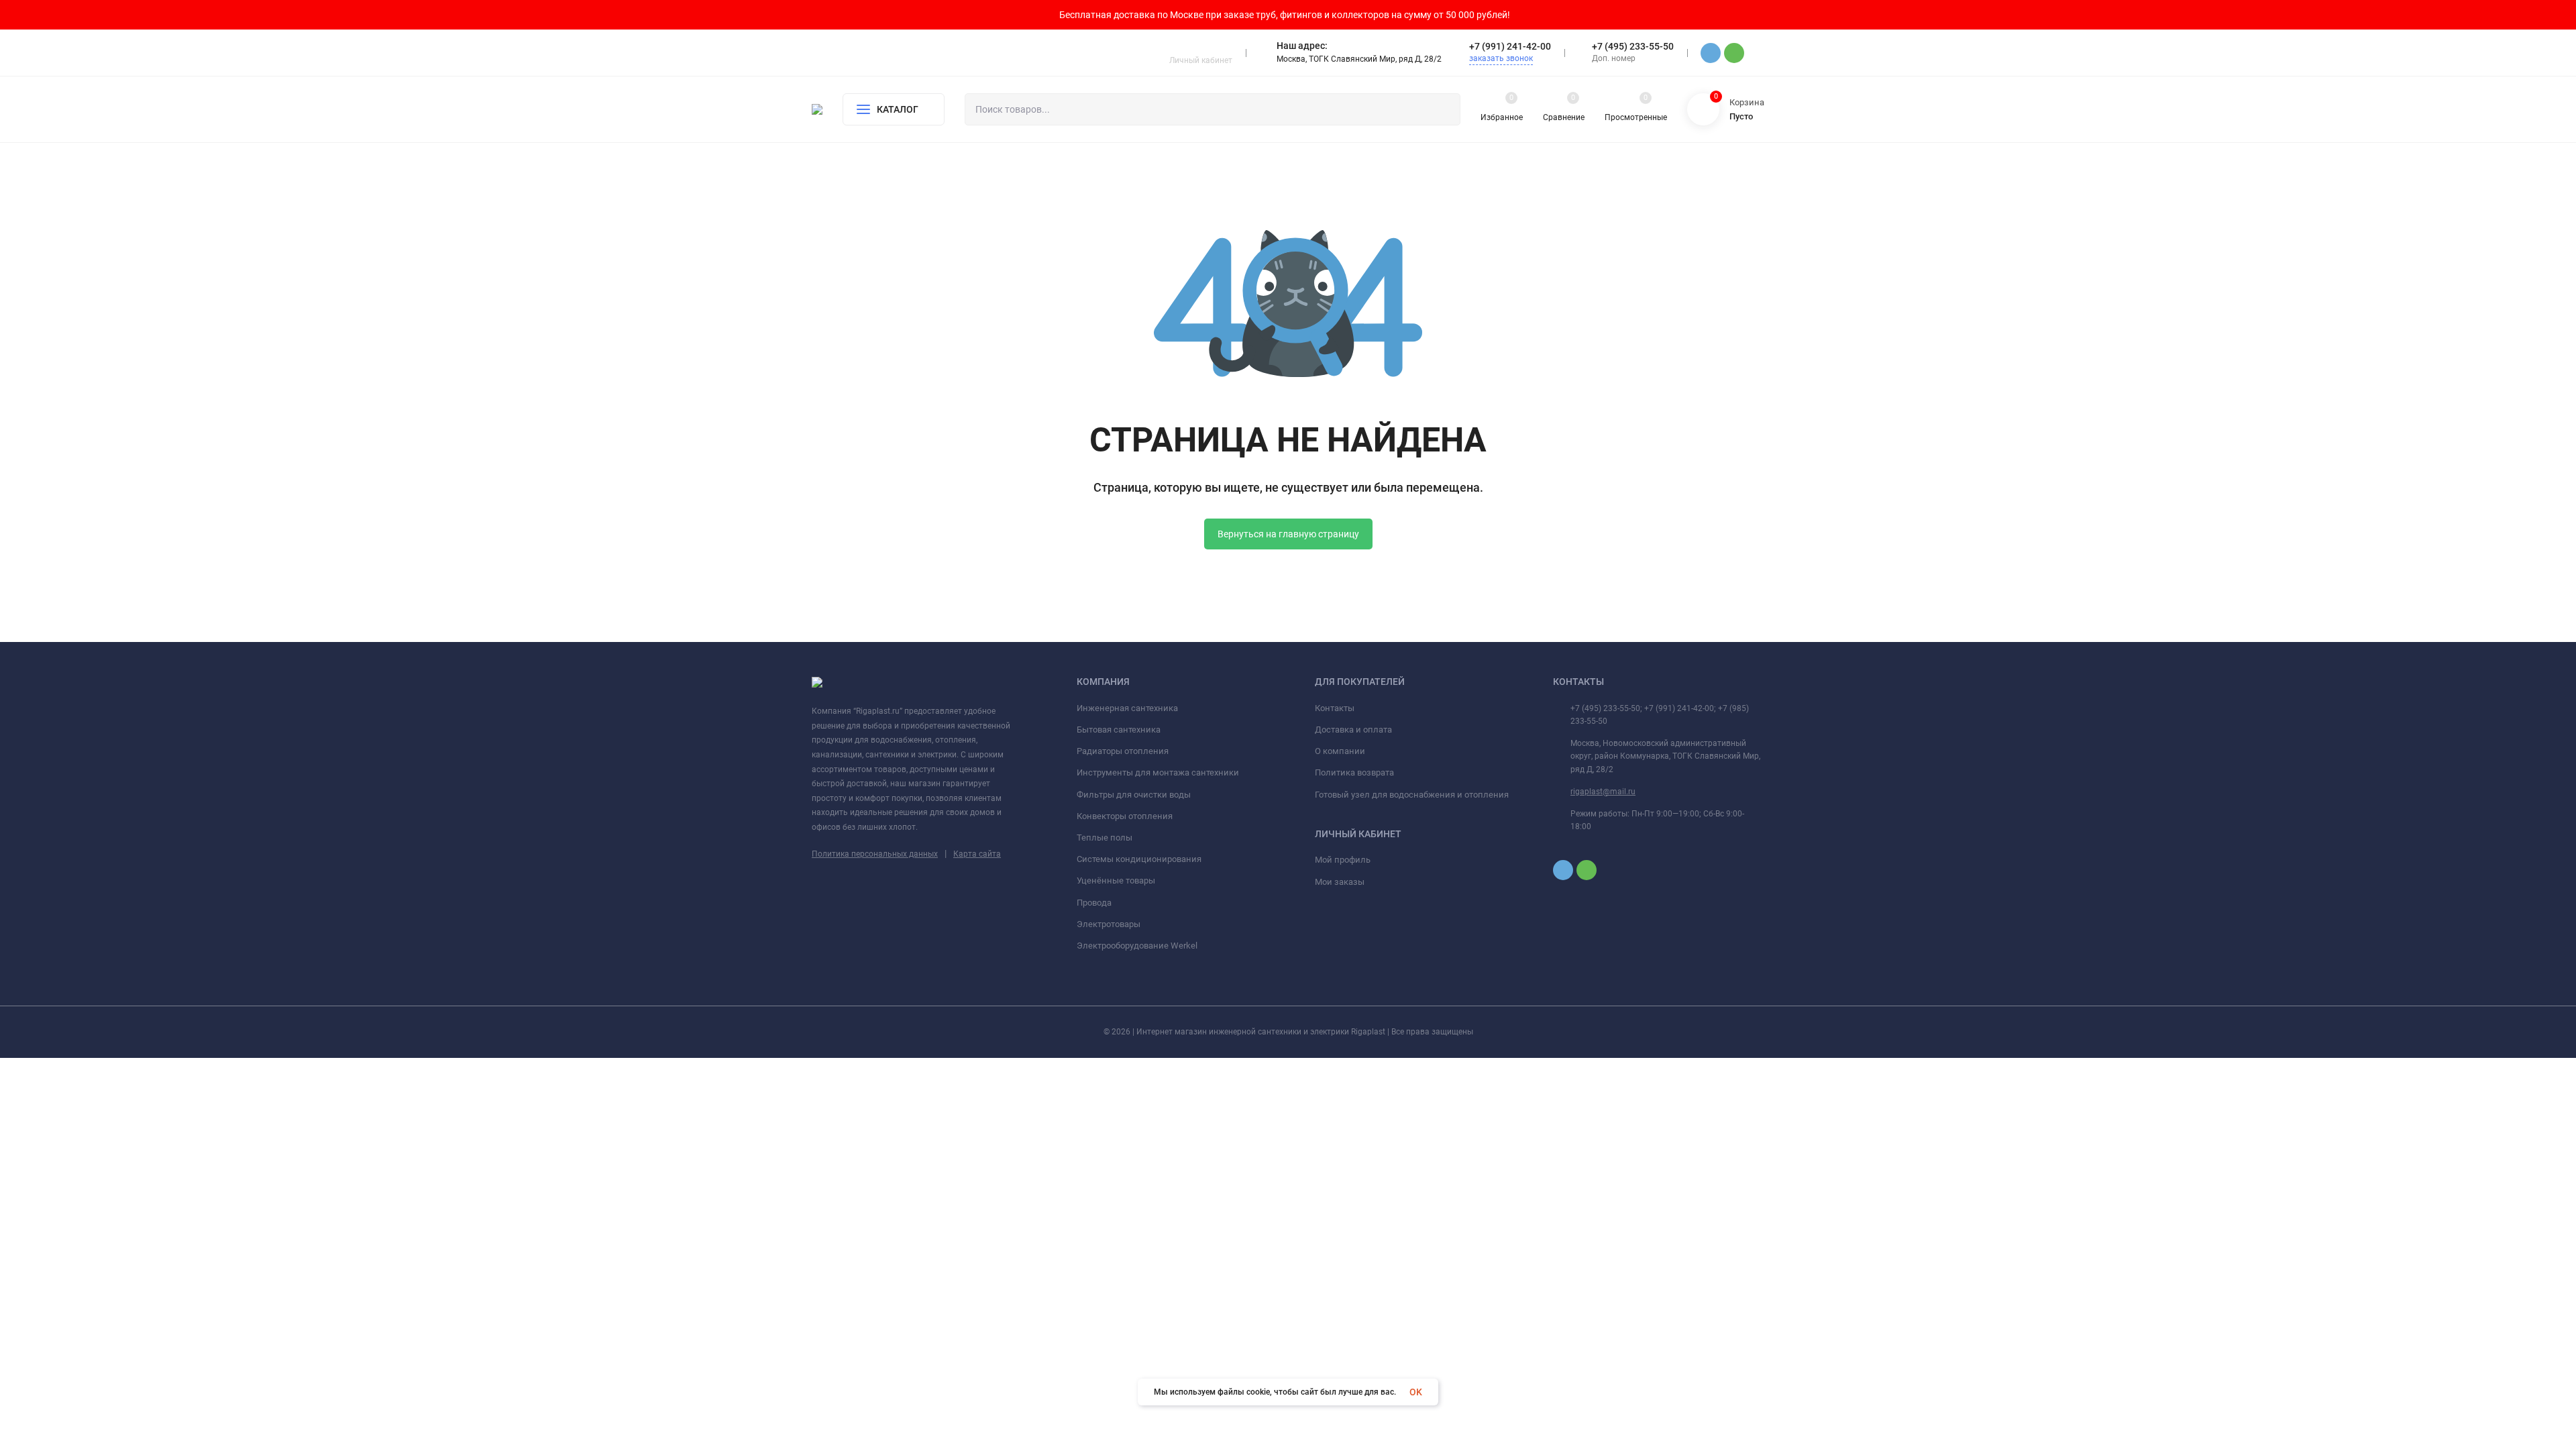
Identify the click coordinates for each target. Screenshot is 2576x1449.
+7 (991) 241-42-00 (1510, 46)
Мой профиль (1343, 860)
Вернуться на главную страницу (1288, 534)
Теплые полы (1105, 838)
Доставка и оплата (1353, 730)
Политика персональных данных (875, 854)
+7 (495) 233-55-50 (1633, 46)
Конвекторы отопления (1125, 816)
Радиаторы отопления (1123, 751)
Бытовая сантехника (1119, 730)
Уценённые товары (1116, 880)
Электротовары (1109, 924)
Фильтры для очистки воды (1134, 795)
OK (1416, 1392)
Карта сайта (977, 854)
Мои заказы (1340, 882)
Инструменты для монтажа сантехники (1158, 772)
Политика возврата (1354, 772)
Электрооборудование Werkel (1137, 946)
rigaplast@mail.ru (1603, 792)
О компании (1340, 751)
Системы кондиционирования (1139, 859)
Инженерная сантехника (1127, 708)
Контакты (1335, 708)
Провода (1094, 903)
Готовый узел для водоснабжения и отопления (1412, 795)
